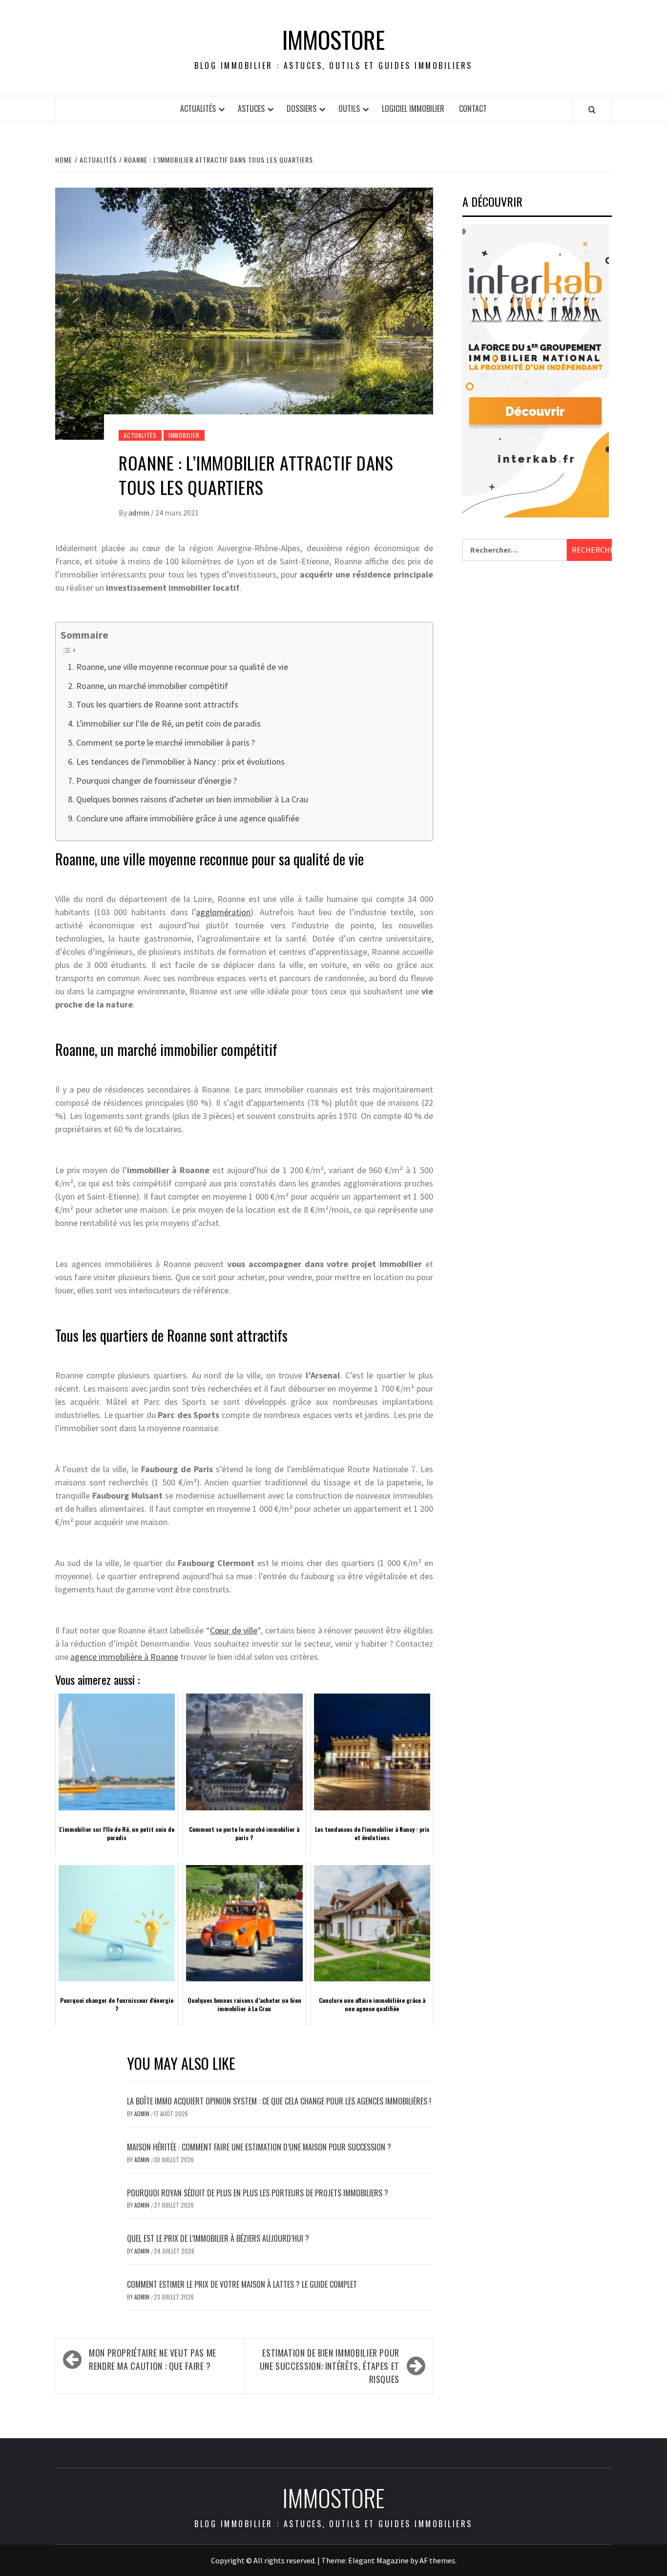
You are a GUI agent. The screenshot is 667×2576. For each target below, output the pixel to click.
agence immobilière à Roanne (124, 1657)
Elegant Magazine (378, 2560)
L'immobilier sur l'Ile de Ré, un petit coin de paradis (168, 723)
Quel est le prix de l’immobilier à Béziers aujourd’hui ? (218, 2238)
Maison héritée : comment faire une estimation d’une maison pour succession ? (259, 2147)
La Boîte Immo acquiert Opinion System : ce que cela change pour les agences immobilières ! (279, 2101)
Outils (349, 108)
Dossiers (302, 108)
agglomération (223, 912)
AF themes (437, 2560)
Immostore (333, 40)
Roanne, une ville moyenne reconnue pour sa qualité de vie (182, 667)
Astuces (251, 108)
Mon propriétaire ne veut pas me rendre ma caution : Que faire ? (153, 2359)
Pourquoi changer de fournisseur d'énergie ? (156, 781)
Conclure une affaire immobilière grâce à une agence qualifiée (188, 818)
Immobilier (184, 435)
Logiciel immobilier (413, 108)
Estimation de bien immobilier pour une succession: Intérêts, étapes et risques (330, 2366)
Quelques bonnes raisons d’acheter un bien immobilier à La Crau (192, 799)
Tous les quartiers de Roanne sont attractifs (157, 704)
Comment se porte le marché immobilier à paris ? (166, 742)
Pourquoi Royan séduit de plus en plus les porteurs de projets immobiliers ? (258, 2193)
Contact (473, 108)
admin (140, 513)
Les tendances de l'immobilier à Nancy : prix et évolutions (180, 762)
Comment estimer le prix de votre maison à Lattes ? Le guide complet (242, 2284)
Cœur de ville (234, 1630)
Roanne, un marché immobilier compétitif (152, 686)
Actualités (198, 108)
